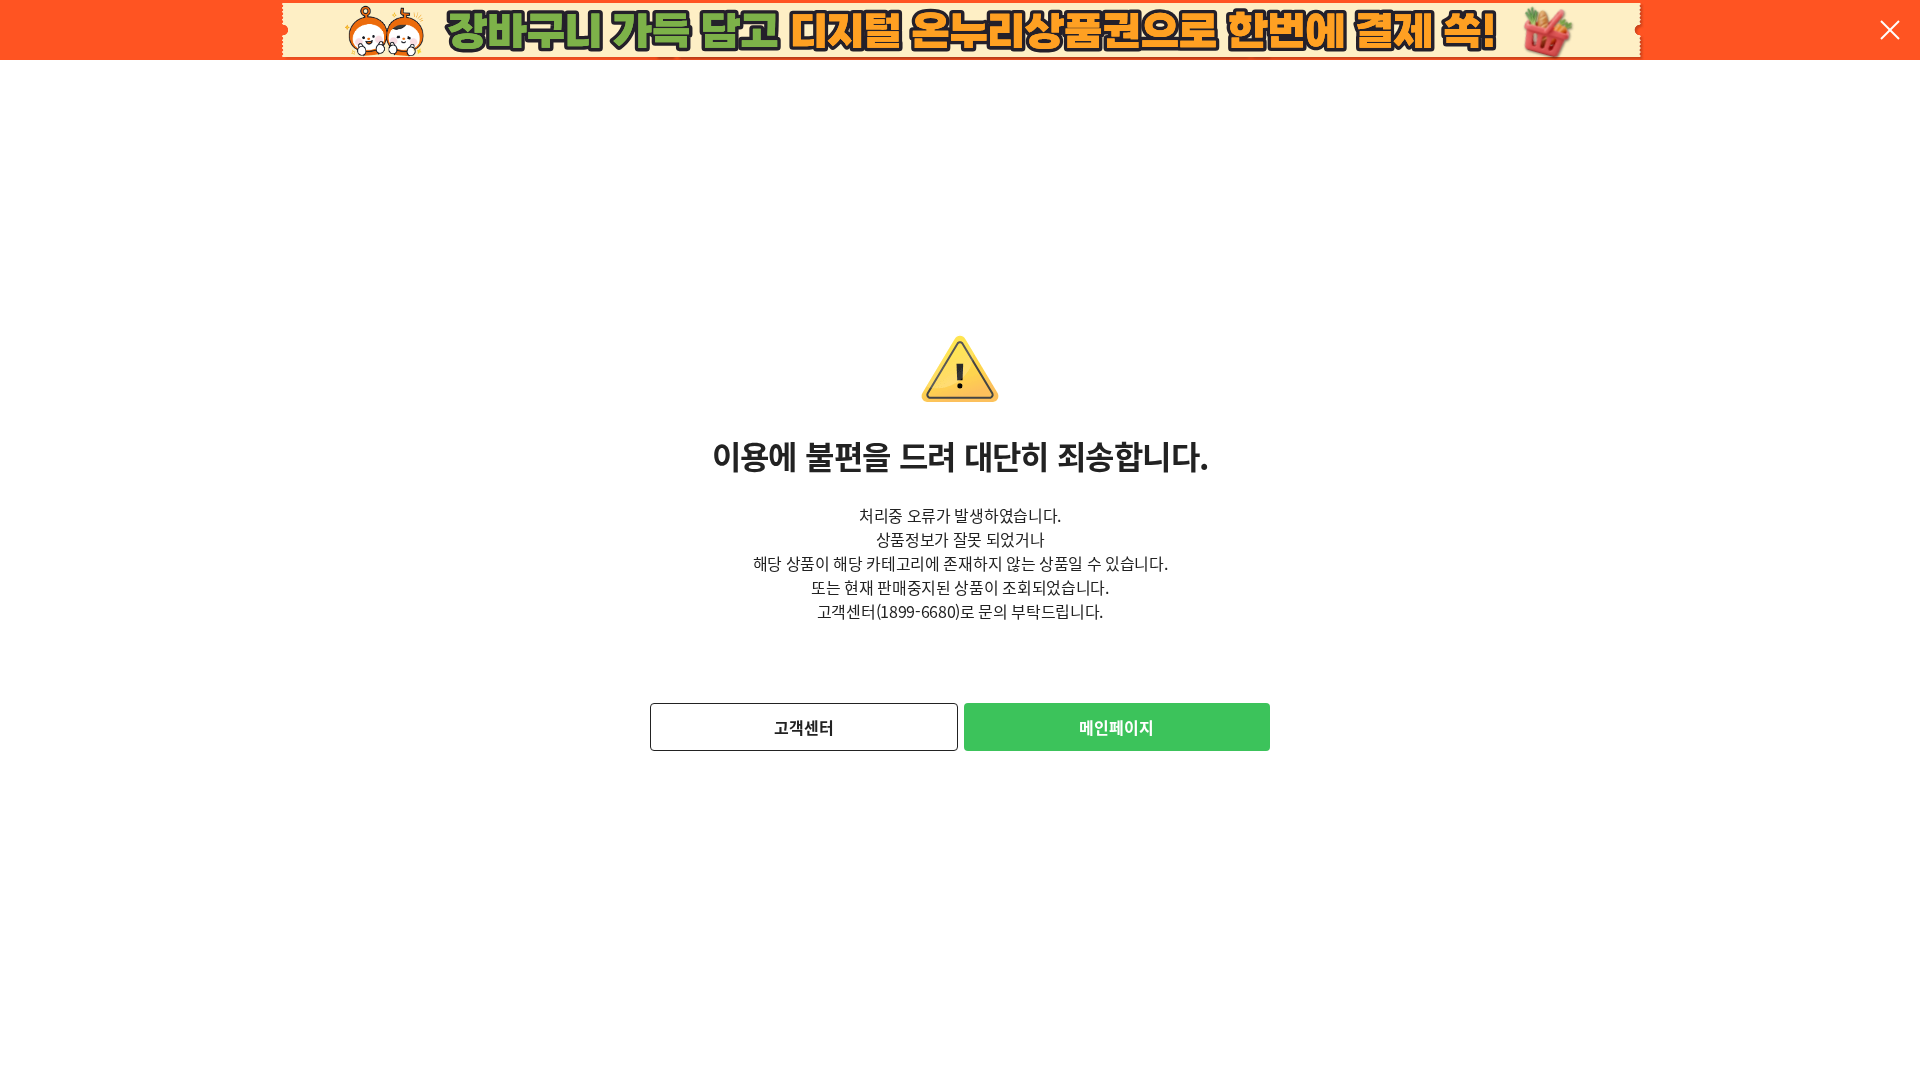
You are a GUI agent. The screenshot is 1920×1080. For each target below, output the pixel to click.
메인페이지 (1116, 727)
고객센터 (804, 727)
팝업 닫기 (1890, 30)
